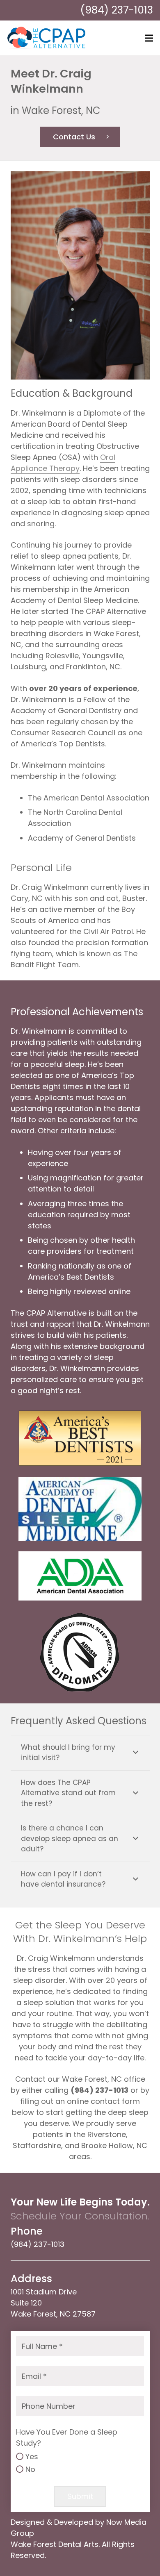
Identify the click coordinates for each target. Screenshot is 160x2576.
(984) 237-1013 (117, 10)
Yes (32, 2457)
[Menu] (149, 38)
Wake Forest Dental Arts (55, 2544)
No (30, 2469)
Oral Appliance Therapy (63, 463)
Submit (80, 2496)
